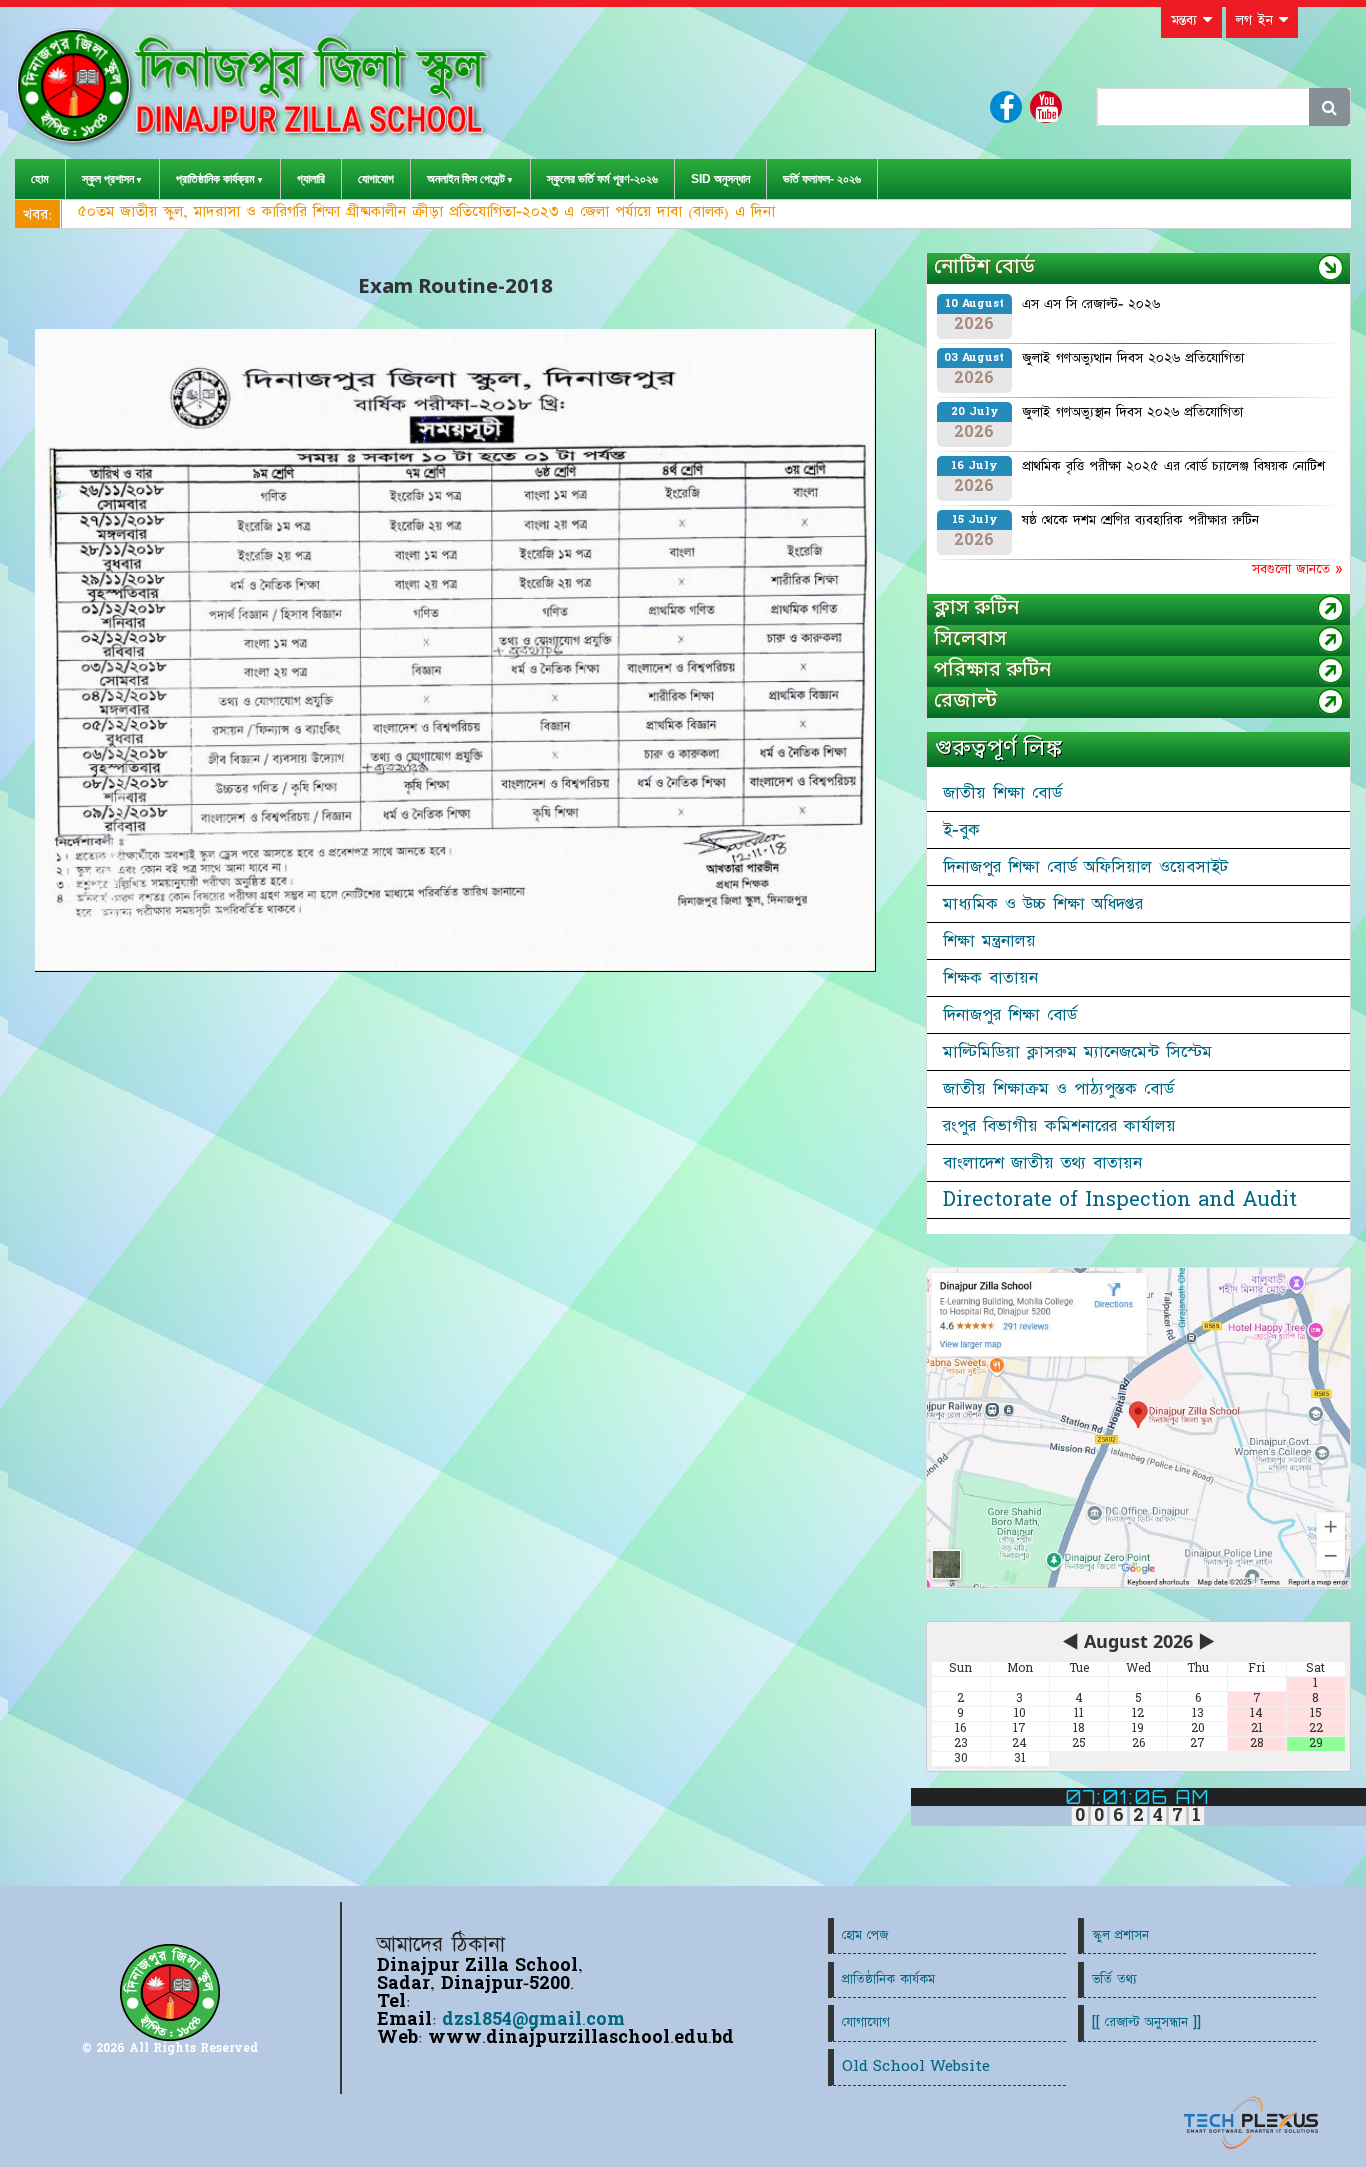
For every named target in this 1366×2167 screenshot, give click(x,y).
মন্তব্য (1187, 20)
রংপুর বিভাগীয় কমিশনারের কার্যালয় (1059, 1126)
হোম (40, 179)
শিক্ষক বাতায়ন (990, 978)
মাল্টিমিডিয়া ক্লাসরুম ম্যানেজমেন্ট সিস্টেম (1077, 1052)
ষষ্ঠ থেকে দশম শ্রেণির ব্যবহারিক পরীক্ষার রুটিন (1140, 520)
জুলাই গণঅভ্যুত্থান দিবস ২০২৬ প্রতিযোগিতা (1133, 358)
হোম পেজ (865, 1935)
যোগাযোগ (376, 179)
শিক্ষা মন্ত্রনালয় (989, 941)
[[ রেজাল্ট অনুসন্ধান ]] (1146, 2022)
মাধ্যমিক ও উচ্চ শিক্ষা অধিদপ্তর (1043, 904)
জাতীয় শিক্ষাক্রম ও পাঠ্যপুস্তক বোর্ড (1058, 1089)
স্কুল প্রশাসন (108, 179)
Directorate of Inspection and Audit (1120, 1200)
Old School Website (916, 2066)
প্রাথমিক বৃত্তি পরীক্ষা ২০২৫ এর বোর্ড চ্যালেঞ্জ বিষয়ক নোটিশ (1173, 466)
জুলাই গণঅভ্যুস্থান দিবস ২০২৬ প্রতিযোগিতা (1132, 412)
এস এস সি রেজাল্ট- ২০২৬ (1091, 304)
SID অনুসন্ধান (720, 179)
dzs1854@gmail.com (533, 2019)
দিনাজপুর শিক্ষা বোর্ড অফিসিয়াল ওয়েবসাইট (1085, 867)
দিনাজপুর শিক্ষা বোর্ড (1010, 1015)
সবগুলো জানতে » (1297, 569)
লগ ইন (1257, 20)
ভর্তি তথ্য (1114, 1979)
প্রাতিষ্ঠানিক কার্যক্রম (215, 179)
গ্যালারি (311, 179)
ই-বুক (961, 830)
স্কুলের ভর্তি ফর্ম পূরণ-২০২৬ (602, 179)
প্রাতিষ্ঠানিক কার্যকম (888, 1979)
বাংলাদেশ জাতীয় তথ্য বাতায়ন (1042, 1163)
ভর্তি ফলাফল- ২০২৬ (822, 179)
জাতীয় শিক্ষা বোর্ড (1002, 793)
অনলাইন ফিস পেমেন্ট (466, 179)
